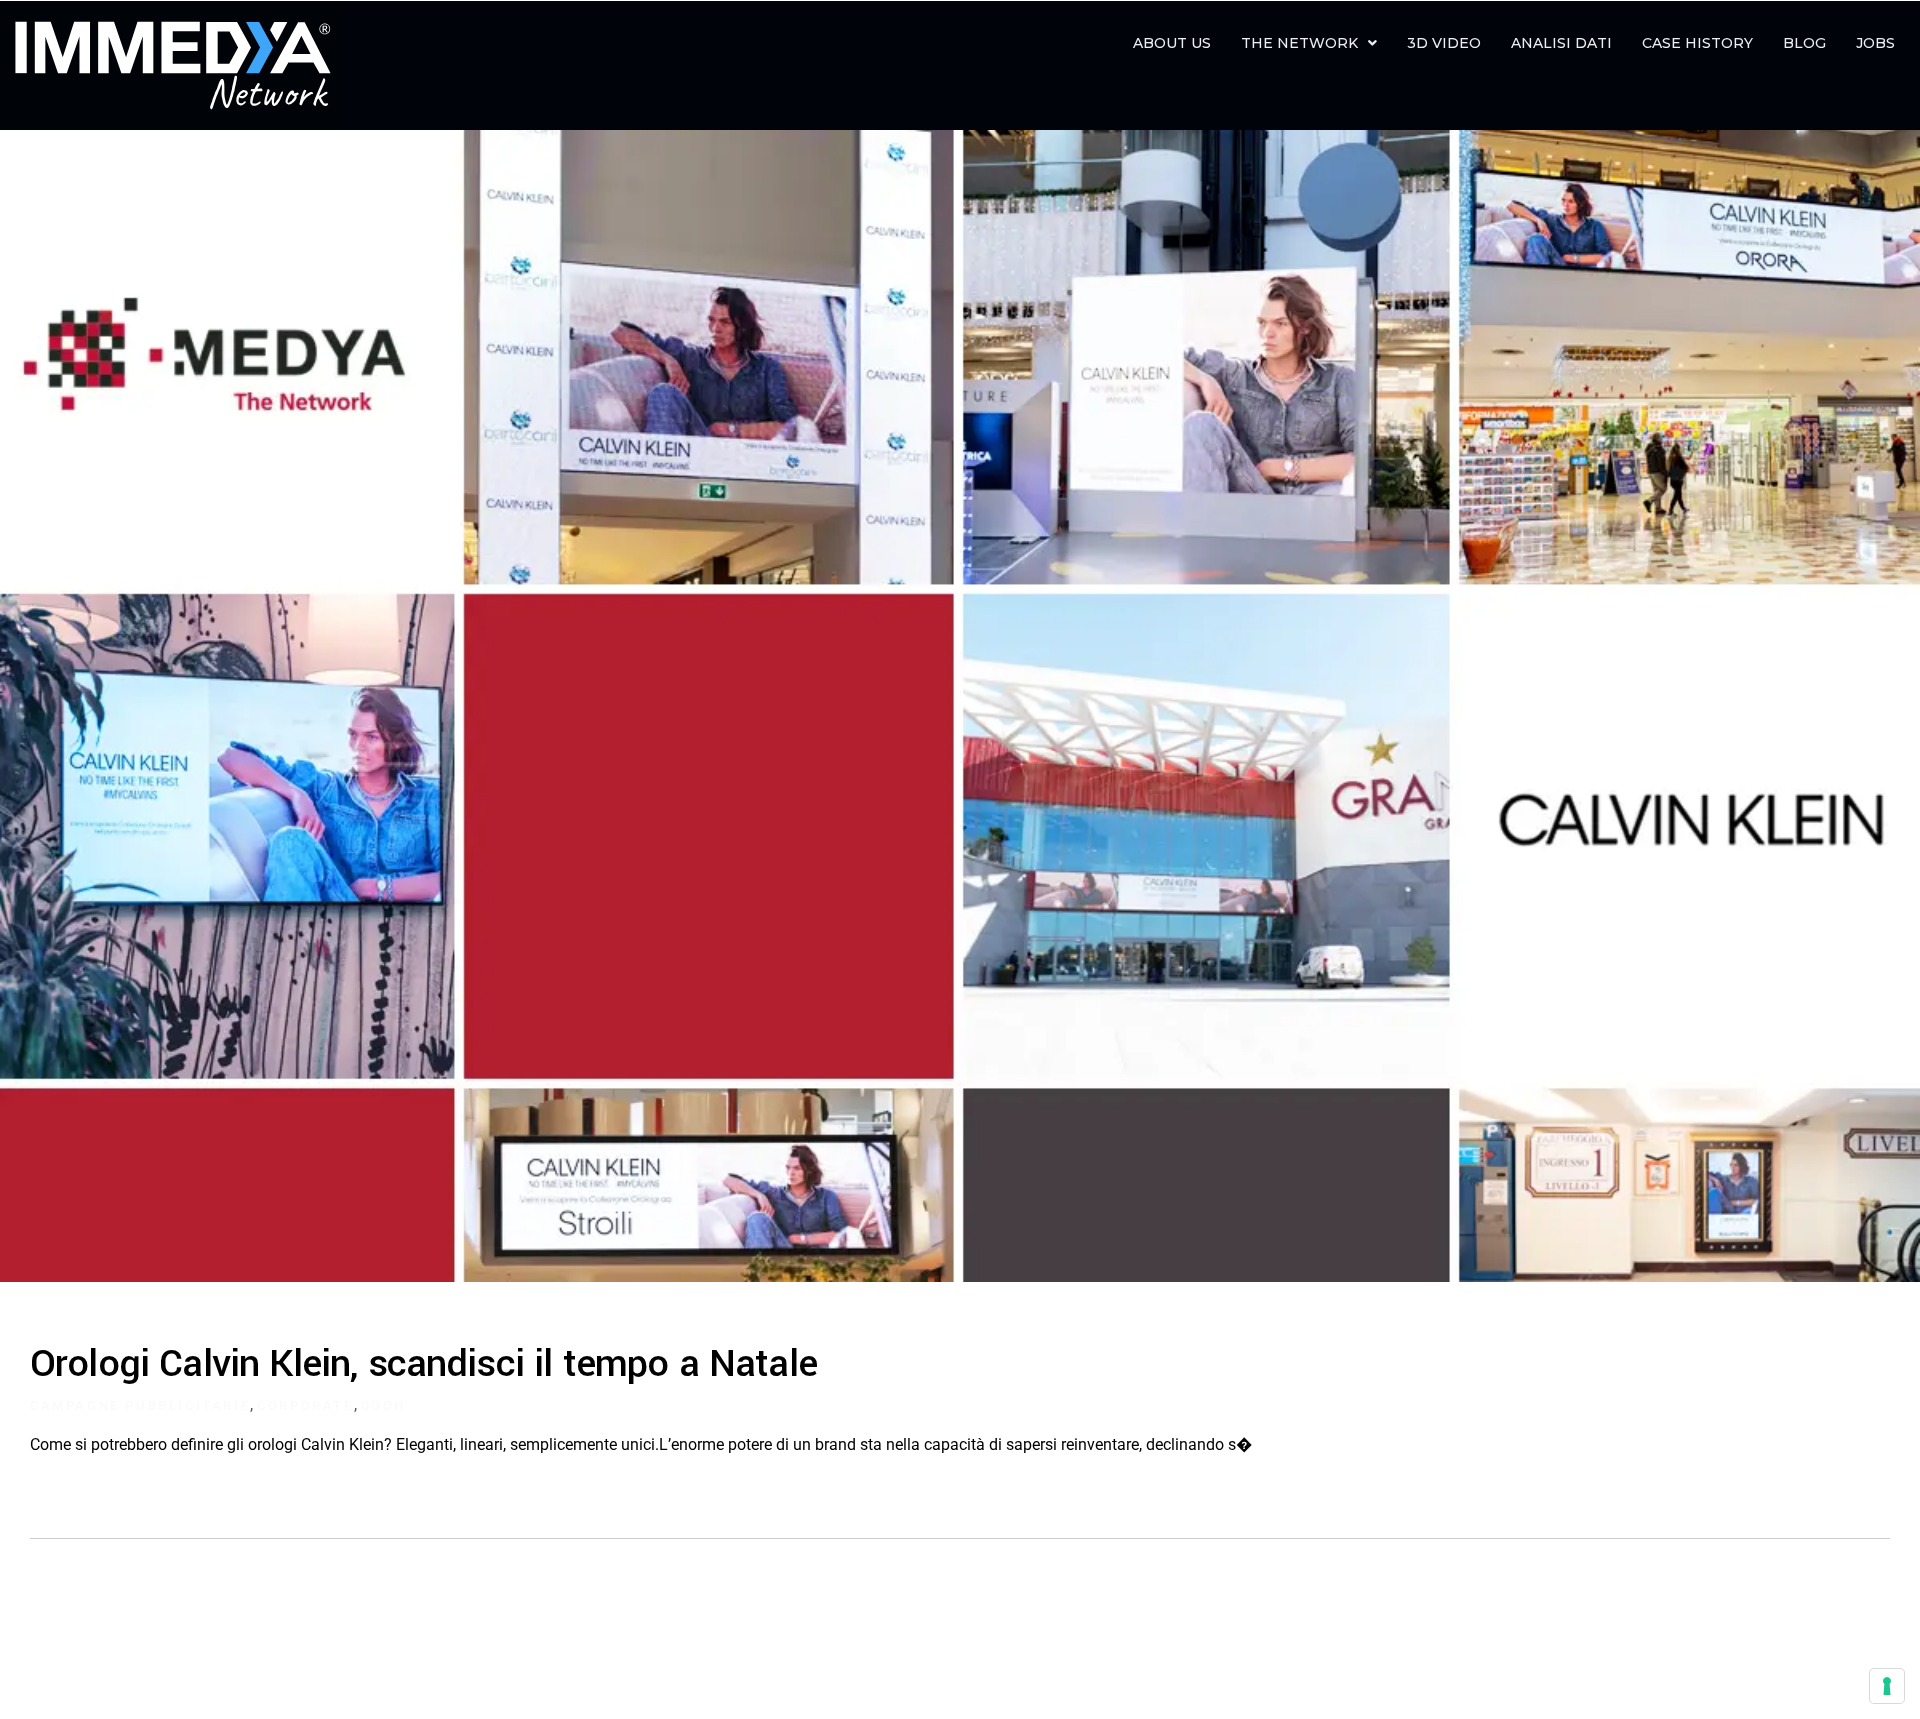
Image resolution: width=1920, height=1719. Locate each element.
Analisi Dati (1561, 43)
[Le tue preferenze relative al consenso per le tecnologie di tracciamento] (1887, 1686)
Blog (1804, 43)
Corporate (305, 1405)
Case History (1697, 43)
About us (1172, 43)
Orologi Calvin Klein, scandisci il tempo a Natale (423, 1364)
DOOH (383, 1405)
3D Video (1444, 43)
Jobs (1875, 43)
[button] (1309, 43)
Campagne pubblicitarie (140, 1405)
